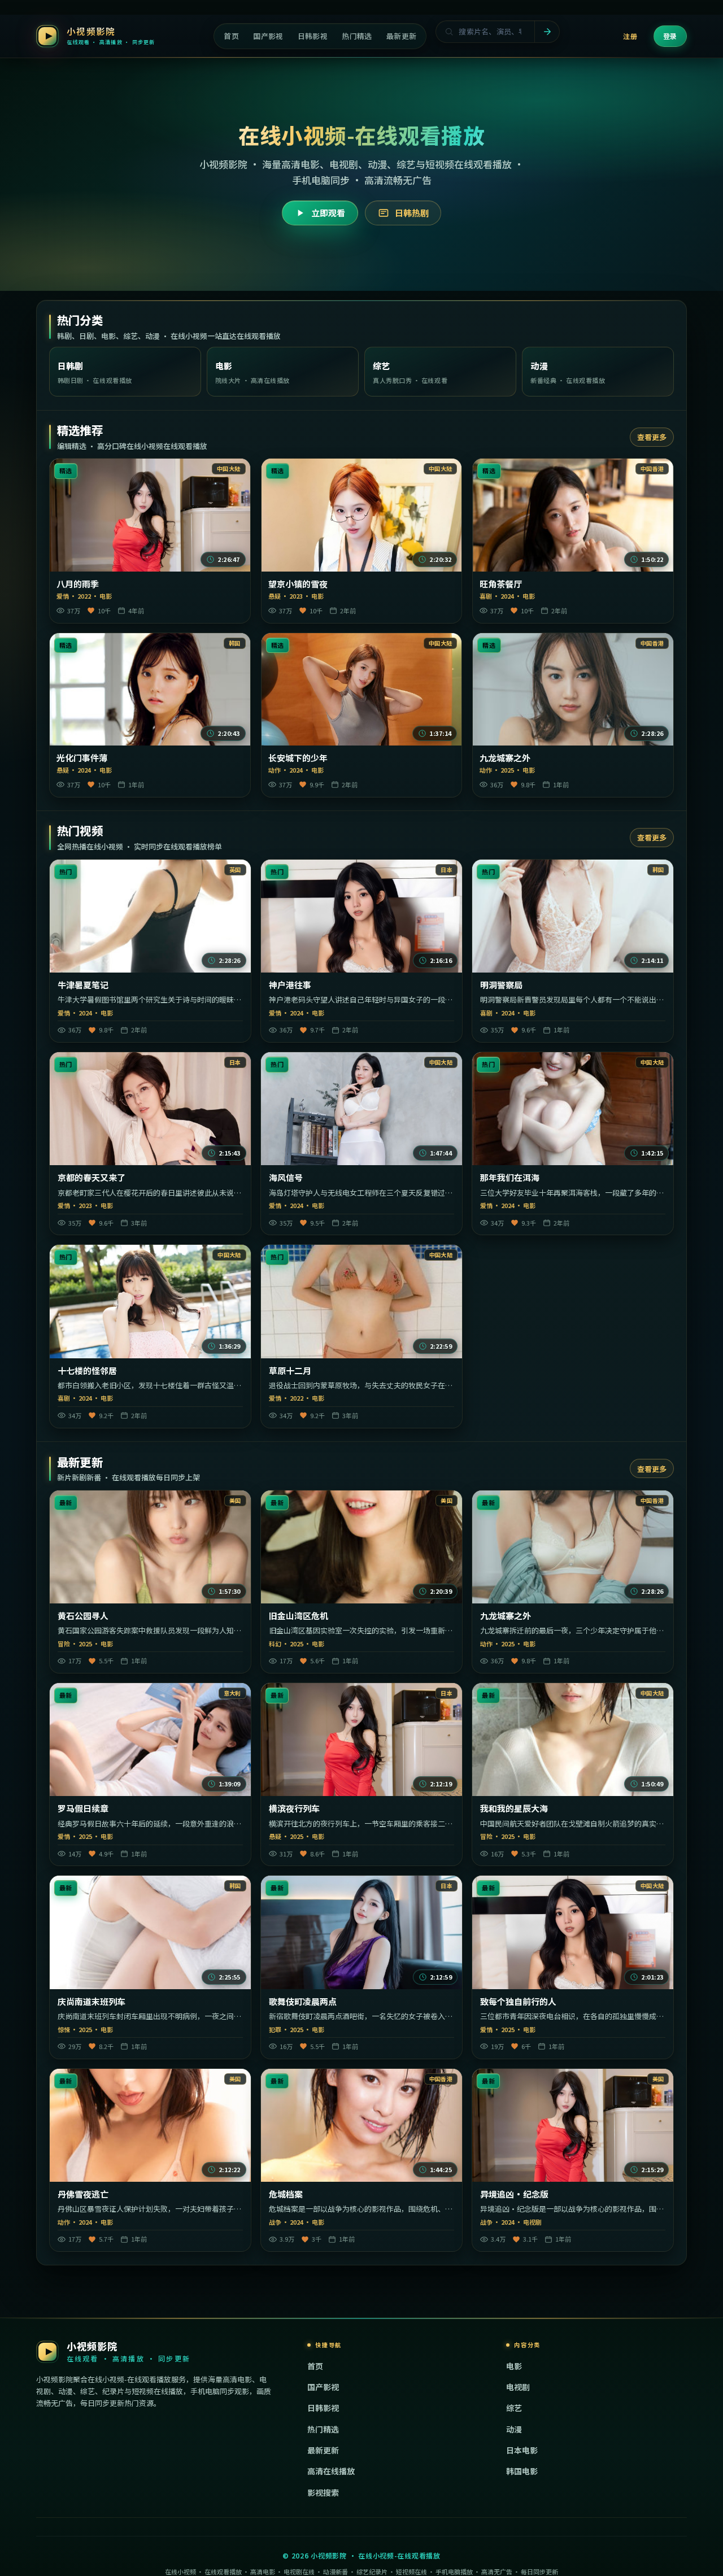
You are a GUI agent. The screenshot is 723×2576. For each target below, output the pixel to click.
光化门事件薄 (82, 758)
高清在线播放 (331, 2471)
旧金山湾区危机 (299, 1616)
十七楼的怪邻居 (87, 1371)
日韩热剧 (412, 213)
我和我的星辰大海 (514, 1808)
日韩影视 (323, 2408)
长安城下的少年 (298, 758)
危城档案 (286, 2194)
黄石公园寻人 (83, 1616)
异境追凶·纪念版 (514, 2194)
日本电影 (522, 2450)
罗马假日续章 (83, 1808)
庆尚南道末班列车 (92, 2002)
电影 (514, 2366)
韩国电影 (522, 2471)
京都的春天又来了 (92, 1178)
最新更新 (323, 2450)
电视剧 (518, 2387)
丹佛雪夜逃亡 (83, 2194)
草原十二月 (290, 1371)
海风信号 (286, 1178)
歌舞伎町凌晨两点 (303, 2002)
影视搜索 (323, 2492)
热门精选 (323, 2429)
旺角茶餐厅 (501, 584)
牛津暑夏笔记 (83, 985)
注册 (630, 36)
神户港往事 (290, 985)
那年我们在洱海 (510, 1178)
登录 (670, 36)
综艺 (514, 2408)
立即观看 (328, 213)
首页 (315, 2366)
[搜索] (547, 32)
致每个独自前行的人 (518, 2002)
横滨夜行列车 (294, 1808)
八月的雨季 (78, 584)
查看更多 (652, 437)
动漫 (514, 2429)
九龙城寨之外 (505, 758)
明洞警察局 (501, 985)
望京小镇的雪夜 (298, 584)
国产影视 (323, 2387)
